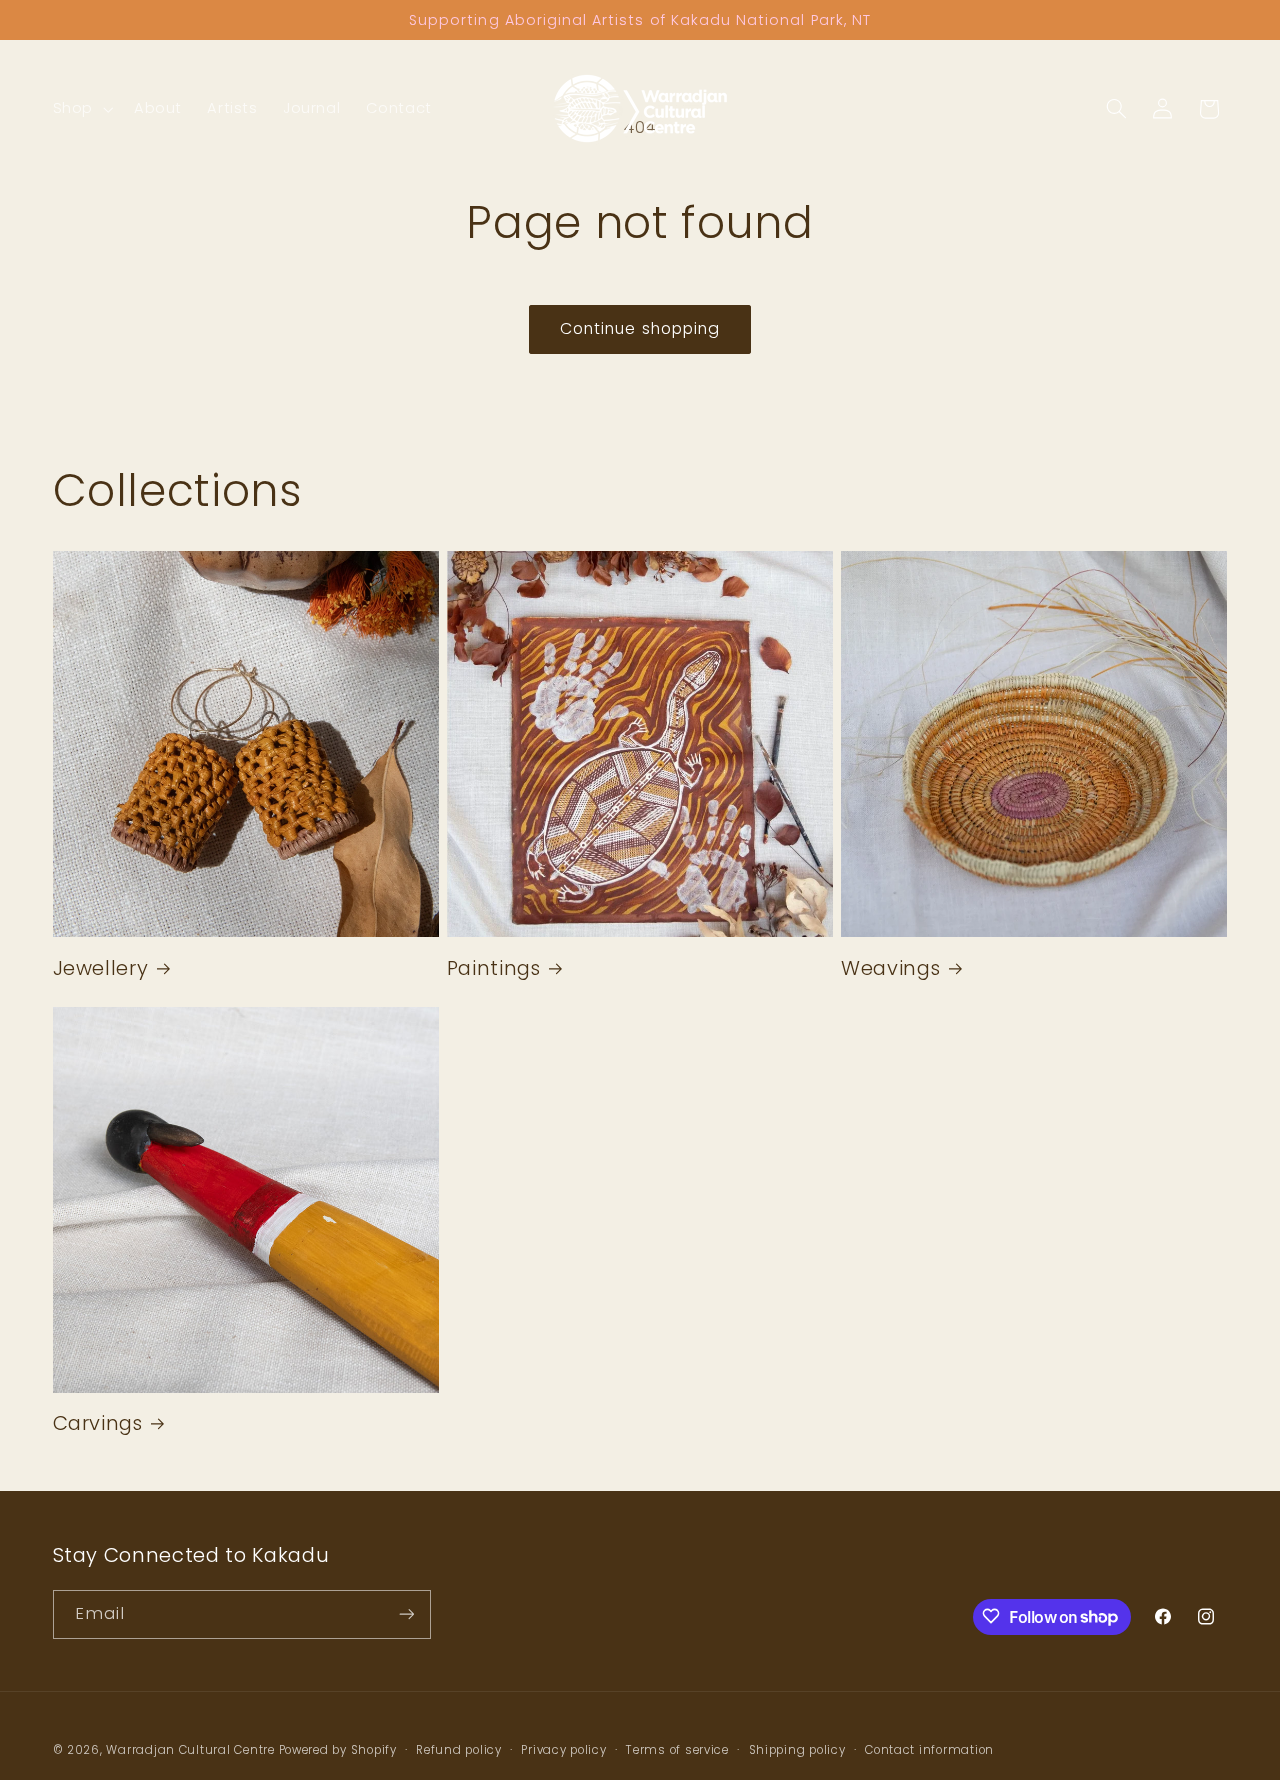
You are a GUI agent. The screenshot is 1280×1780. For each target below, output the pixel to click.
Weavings (890, 968)
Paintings (494, 968)
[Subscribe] (406, 1613)
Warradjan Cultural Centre (190, 1749)
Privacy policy (563, 1749)
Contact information (929, 1749)
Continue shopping (640, 328)
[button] (80, 109)
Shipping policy (797, 1749)
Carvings (98, 1423)
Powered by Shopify (338, 1749)
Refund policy (459, 1749)
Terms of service (677, 1749)
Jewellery (101, 968)
